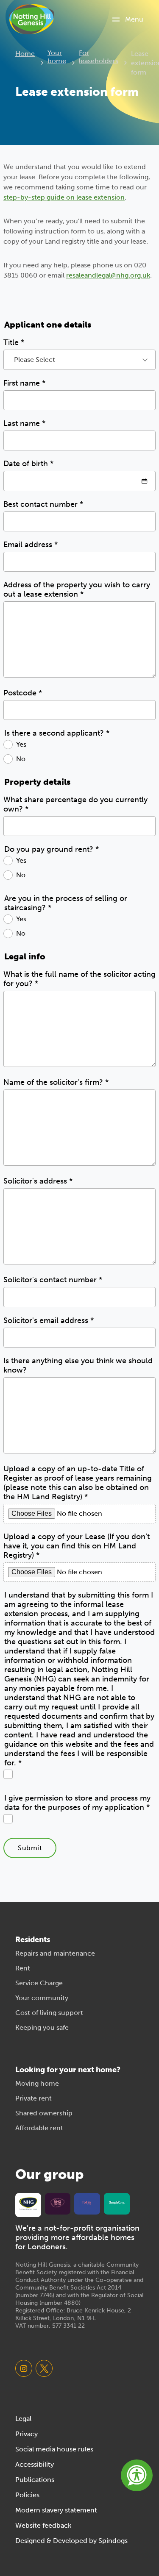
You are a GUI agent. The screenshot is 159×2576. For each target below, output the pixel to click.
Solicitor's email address (49, 1320)
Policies (27, 2495)
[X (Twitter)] (44, 2368)
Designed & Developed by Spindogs (71, 2541)
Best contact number (43, 504)
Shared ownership (44, 2113)
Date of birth (28, 464)
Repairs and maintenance (55, 1953)
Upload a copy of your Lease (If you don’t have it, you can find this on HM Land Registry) (77, 1546)
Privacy (26, 2434)
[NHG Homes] (58, 2203)
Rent (23, 1968)
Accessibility (35, 2464)
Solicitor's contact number (53, 1280)
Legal (23, 2419)
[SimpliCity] (117, 2203)
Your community (42, 1998)
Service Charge (39, 1983)
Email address (31, 545)
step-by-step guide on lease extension (64, 197)
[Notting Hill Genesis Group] (28, 2204)
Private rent (33, 2098)
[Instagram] (24, 2368)
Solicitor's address (38, 1181)
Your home (57, 57)
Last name (24, 423)
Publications (35, 2480)
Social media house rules (54, 2449)
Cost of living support (49, 2013)
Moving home (37, 2083)
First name (24, 383)
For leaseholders (99, 57)
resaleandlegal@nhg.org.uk (108, 275)
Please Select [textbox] (35, 360)
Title (14, 342)
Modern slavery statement (56, 2510)
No (21, 759)
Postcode (23, 693)
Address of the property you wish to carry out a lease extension (77, 589)
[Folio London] (87, 2203)
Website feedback (43, 2525)
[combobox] (79, 360)
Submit (30, 1848)
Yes (21, 744)
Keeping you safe (42, 2027)
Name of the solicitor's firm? (56, 1082)
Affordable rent (39, 2128)
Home (25, 54)
